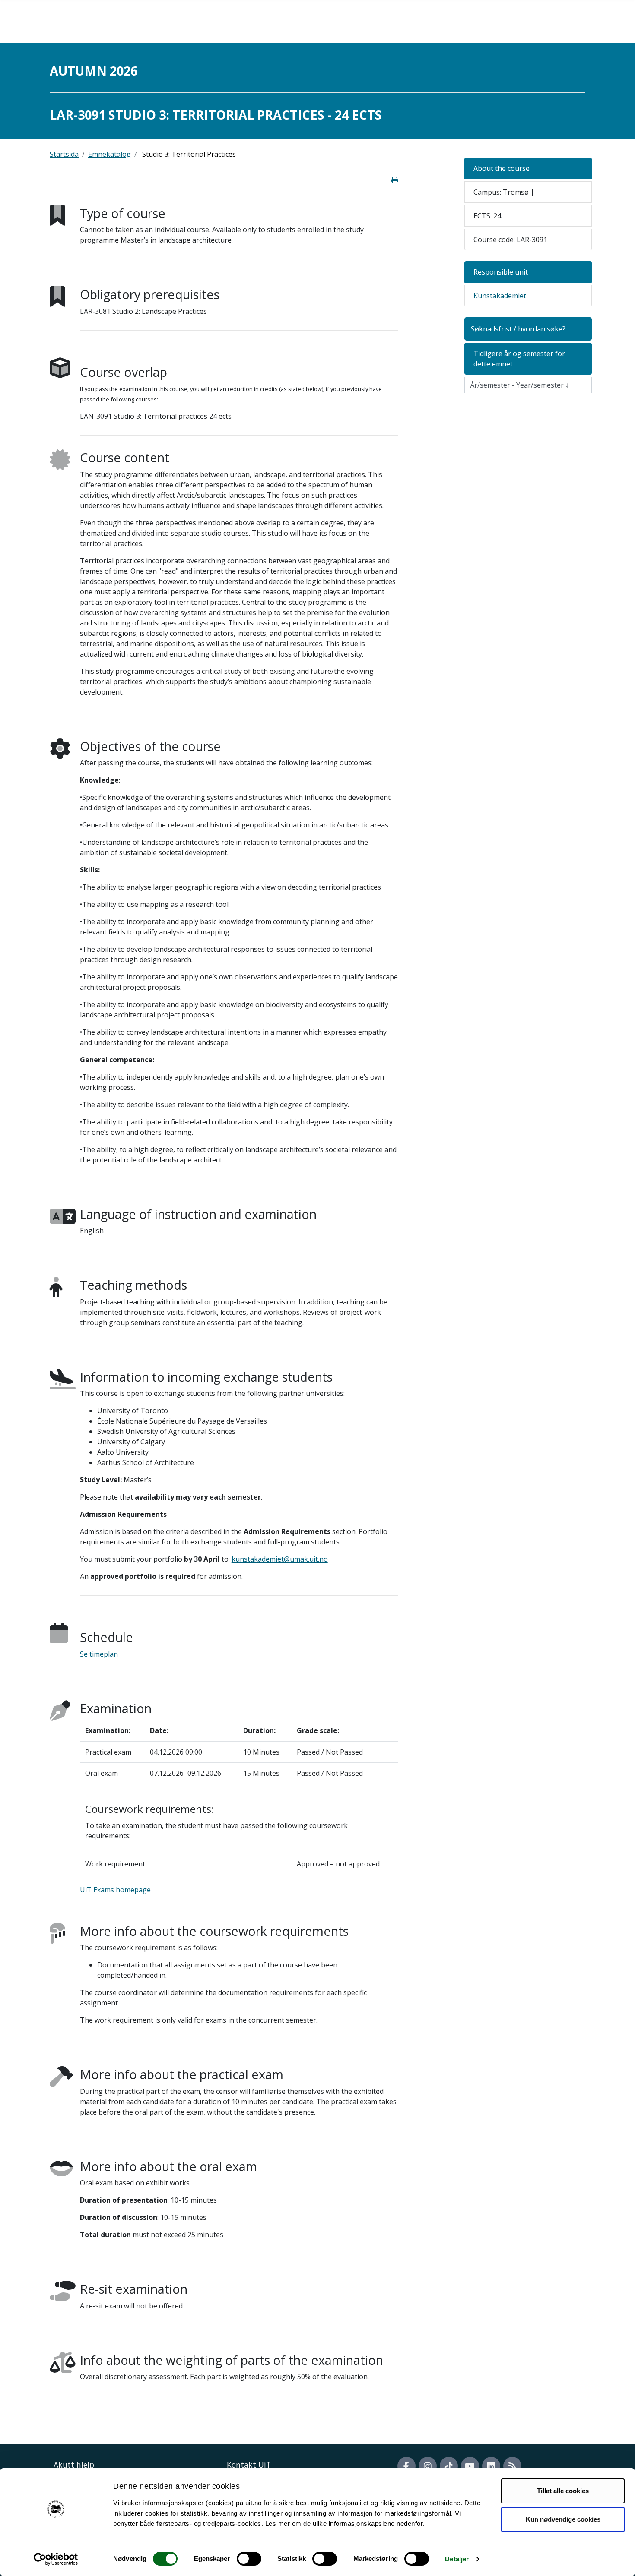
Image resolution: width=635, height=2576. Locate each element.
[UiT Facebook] (406, 2466)
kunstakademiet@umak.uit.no (280, 1559)
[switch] (249, 2559)
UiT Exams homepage (115, 1890)
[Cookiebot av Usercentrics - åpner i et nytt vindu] (56, 2559)
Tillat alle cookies (563, 2491)
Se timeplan (99, 1654)
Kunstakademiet (500, 296)
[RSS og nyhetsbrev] (512, 2466)
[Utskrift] (395, 180)
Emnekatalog (110, 154)
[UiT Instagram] (428, 2466)
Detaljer (457, 2559)
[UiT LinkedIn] (491, 2466)
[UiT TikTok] (449, 2466)
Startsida (64, 154)
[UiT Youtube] (470, 2466)
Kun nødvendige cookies (563, 2519)
